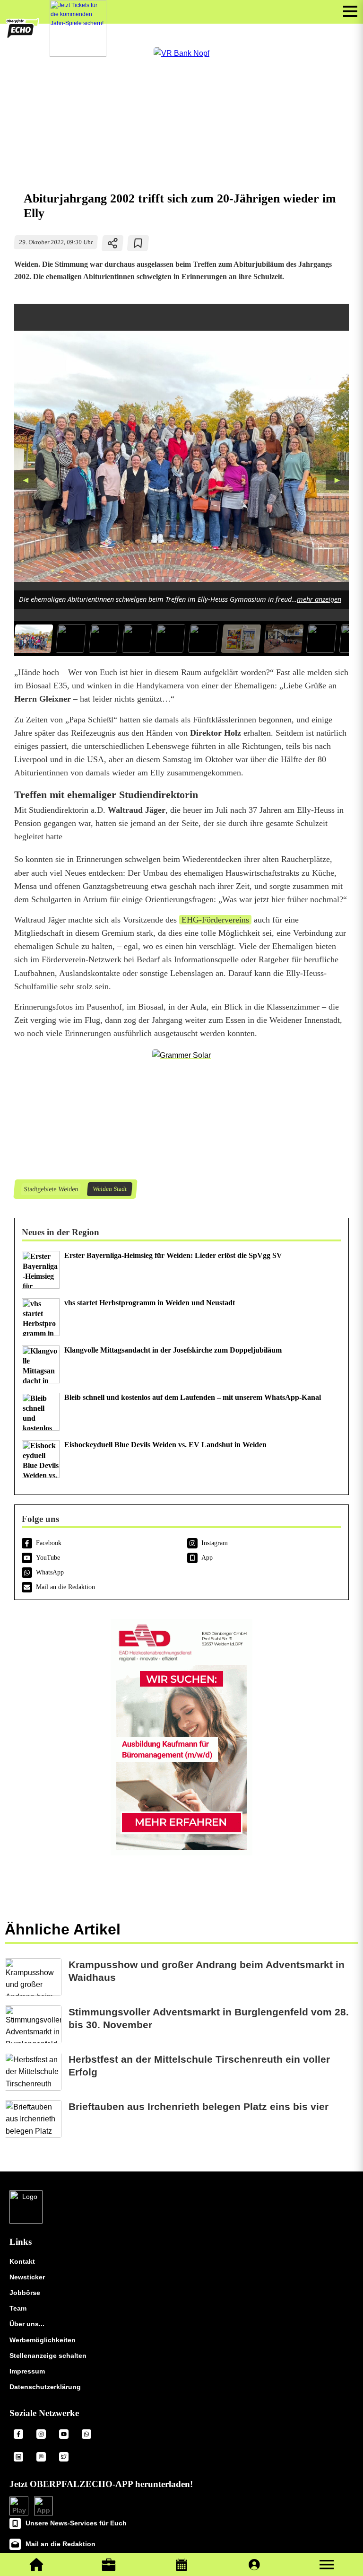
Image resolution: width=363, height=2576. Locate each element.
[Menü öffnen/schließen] (350, 11)
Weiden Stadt (109, 1189)
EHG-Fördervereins (215, 920)
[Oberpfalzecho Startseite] (22, 36)
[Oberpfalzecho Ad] (78, 28)
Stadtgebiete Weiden (51, 1189)
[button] (327, 2565)
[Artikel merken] (138, 243)
